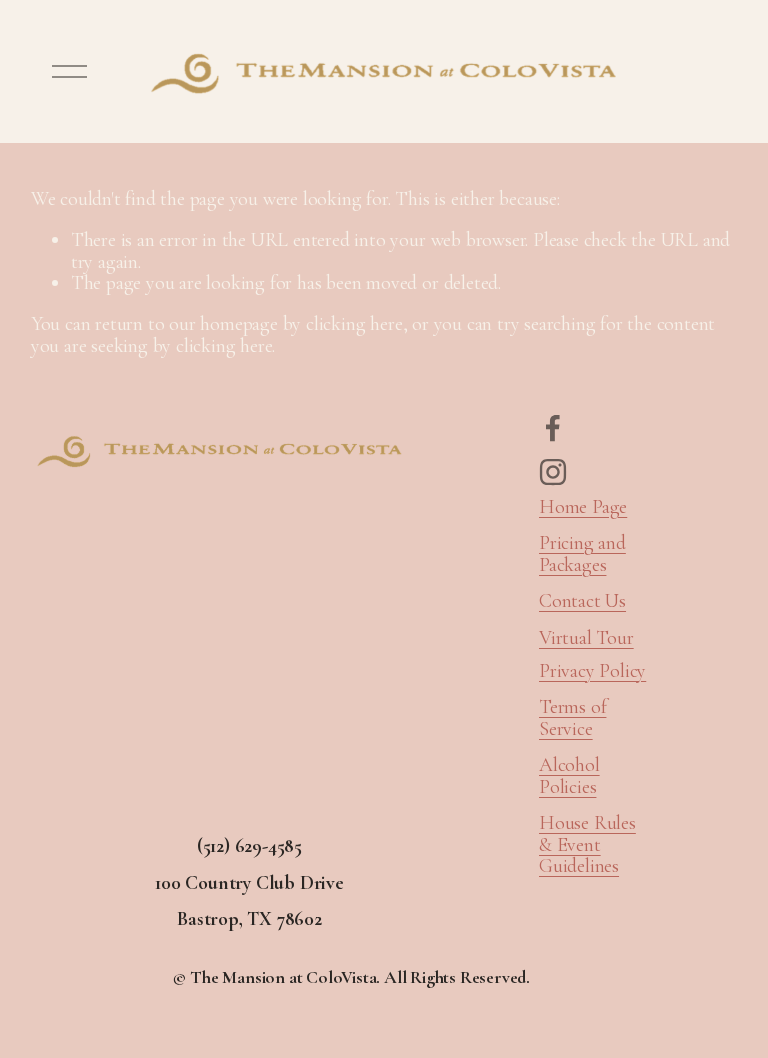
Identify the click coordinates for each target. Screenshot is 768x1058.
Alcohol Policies (569, 776)
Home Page (583, 508)
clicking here (354, 324)
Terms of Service (572, 718)
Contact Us (582, 602)
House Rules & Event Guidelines (587, 845)
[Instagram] (553, 472)
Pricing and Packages (582, 554)
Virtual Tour (586, 639)
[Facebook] (553, 428)
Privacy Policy (592, 672)
